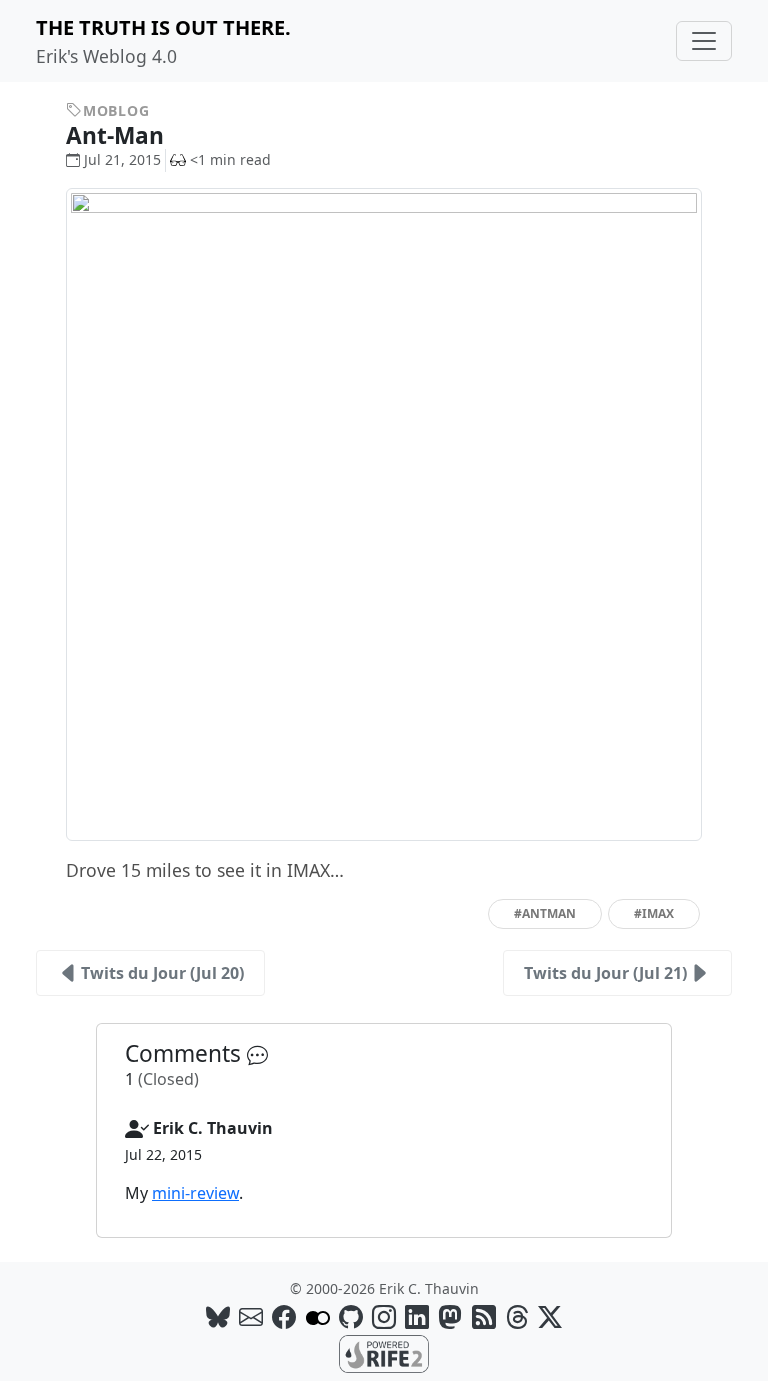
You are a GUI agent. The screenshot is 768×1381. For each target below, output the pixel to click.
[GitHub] (351, 1316)
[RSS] (484, 1316)
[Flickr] (318, 1316)
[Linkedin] (417, 1316)
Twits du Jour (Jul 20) (162, 973)
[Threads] (517, 1316)
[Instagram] (384, 1316)
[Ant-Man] (384, 512)
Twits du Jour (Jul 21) (605, 973)
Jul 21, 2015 (122, 159)
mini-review (195, 1193)
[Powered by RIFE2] (384, 1352)
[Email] (251, 1316)
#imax (654, 913)
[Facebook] (284, 1316)
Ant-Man (118, 135)
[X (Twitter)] (550, 1316)
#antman (545, 913)
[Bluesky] (218, 1316)
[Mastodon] (450, 1316)
